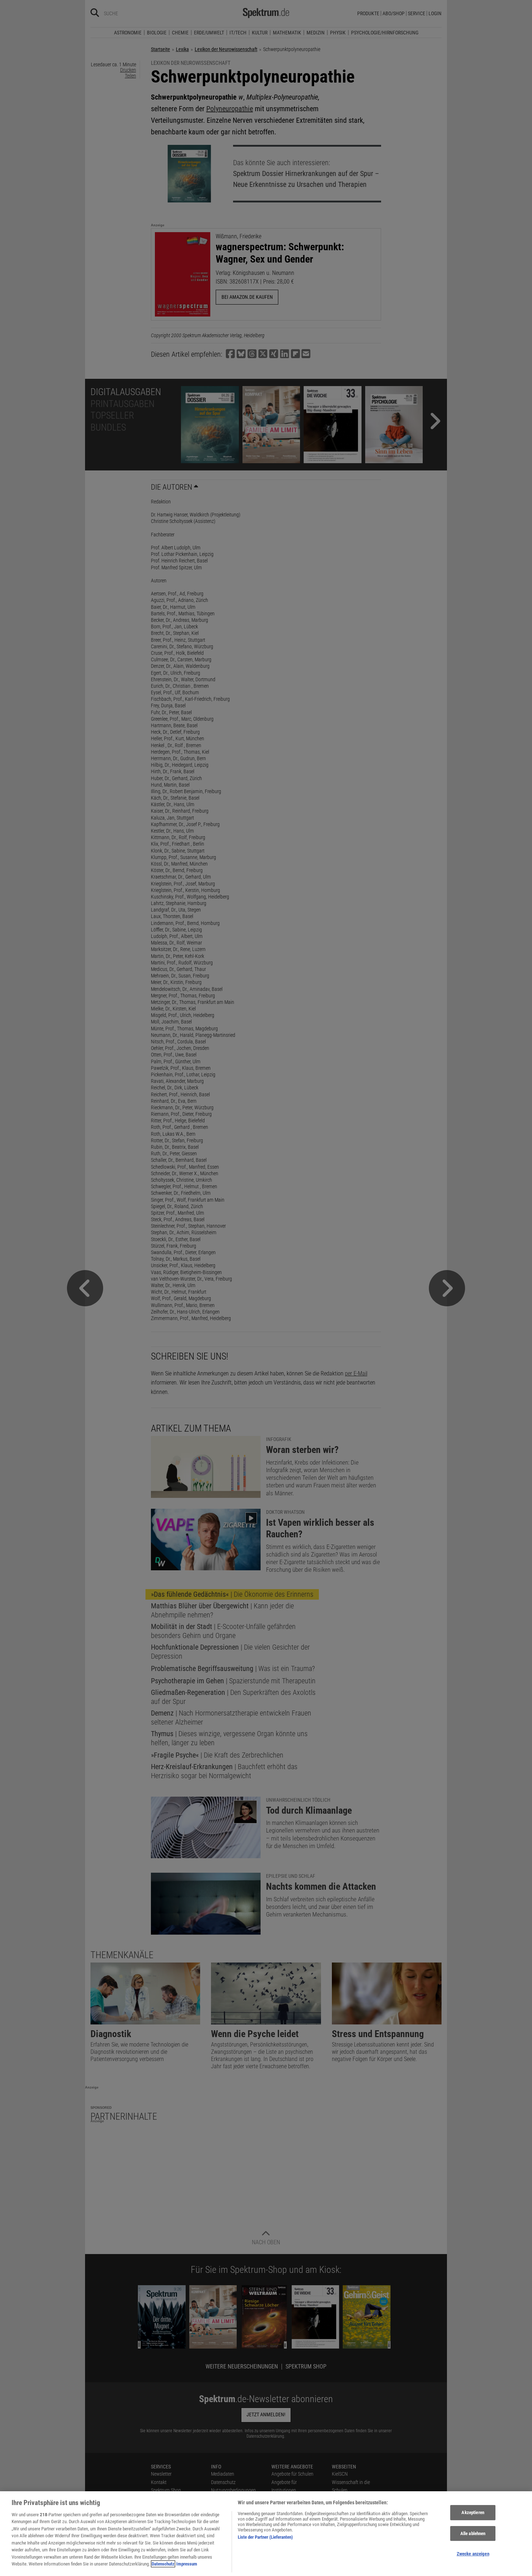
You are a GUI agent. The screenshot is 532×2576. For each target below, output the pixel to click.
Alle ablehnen (473, 2533)
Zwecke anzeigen (473, 2554)
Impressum (187, 2564)
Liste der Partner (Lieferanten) (265, 2537)
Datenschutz (163, 2564)
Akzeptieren (473, 2512)
